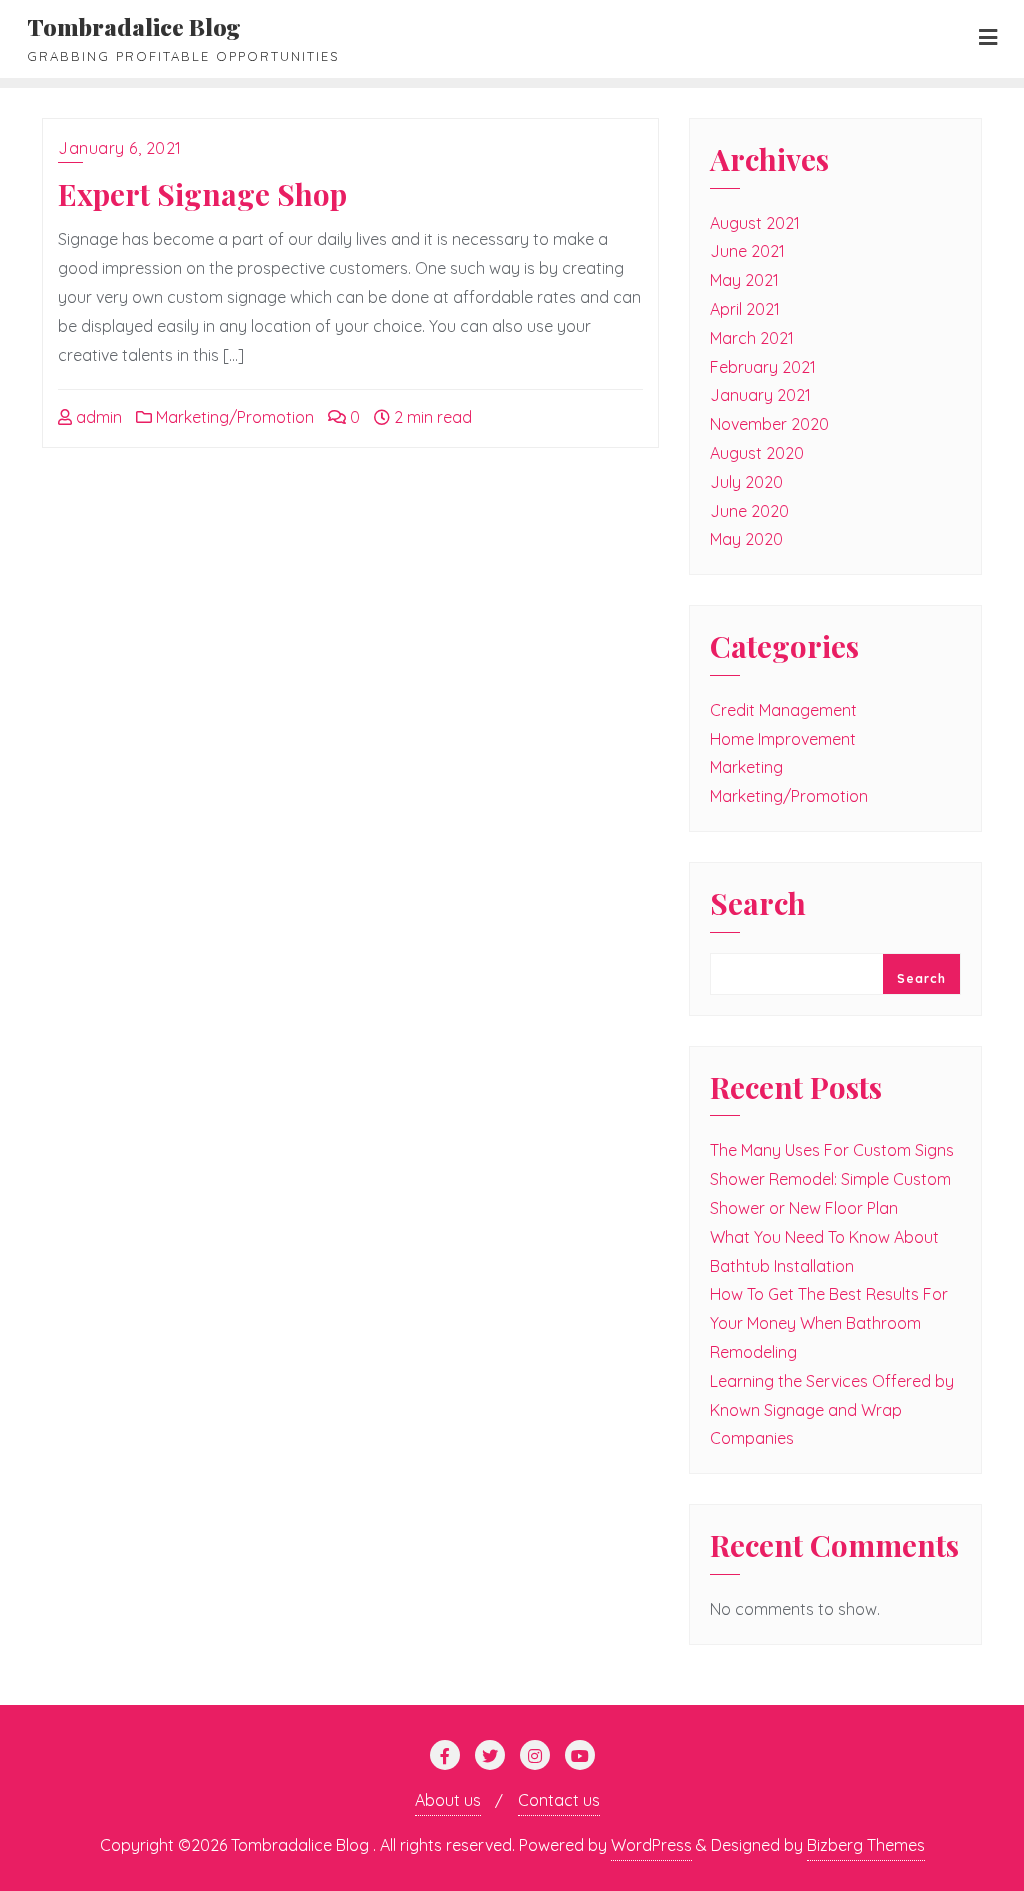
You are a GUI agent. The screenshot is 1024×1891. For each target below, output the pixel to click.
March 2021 (752, 338)
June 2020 (749, 511)
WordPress (651, 1845)
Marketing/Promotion (233, 417)
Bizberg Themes (866, 1845)
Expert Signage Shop (202, 193)
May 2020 (746, 539)
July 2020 (746, 482)
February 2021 (763, 367)
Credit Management (783, 710)
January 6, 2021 (120, 148)
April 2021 (745, 309)
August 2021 (755, 223)
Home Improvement (783, 739)
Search (758, 905)
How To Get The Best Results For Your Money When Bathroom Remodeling (829, 1323)
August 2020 (757, 453)
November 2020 (769, 424)
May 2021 (744, 280)
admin (97, 417)
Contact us (559, 1800)
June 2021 (747, 251)
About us (448, 1800)
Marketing (746, 767)
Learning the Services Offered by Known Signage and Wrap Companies (832, 1410)
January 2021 (760, 395)
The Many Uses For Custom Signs (832, 1150)
